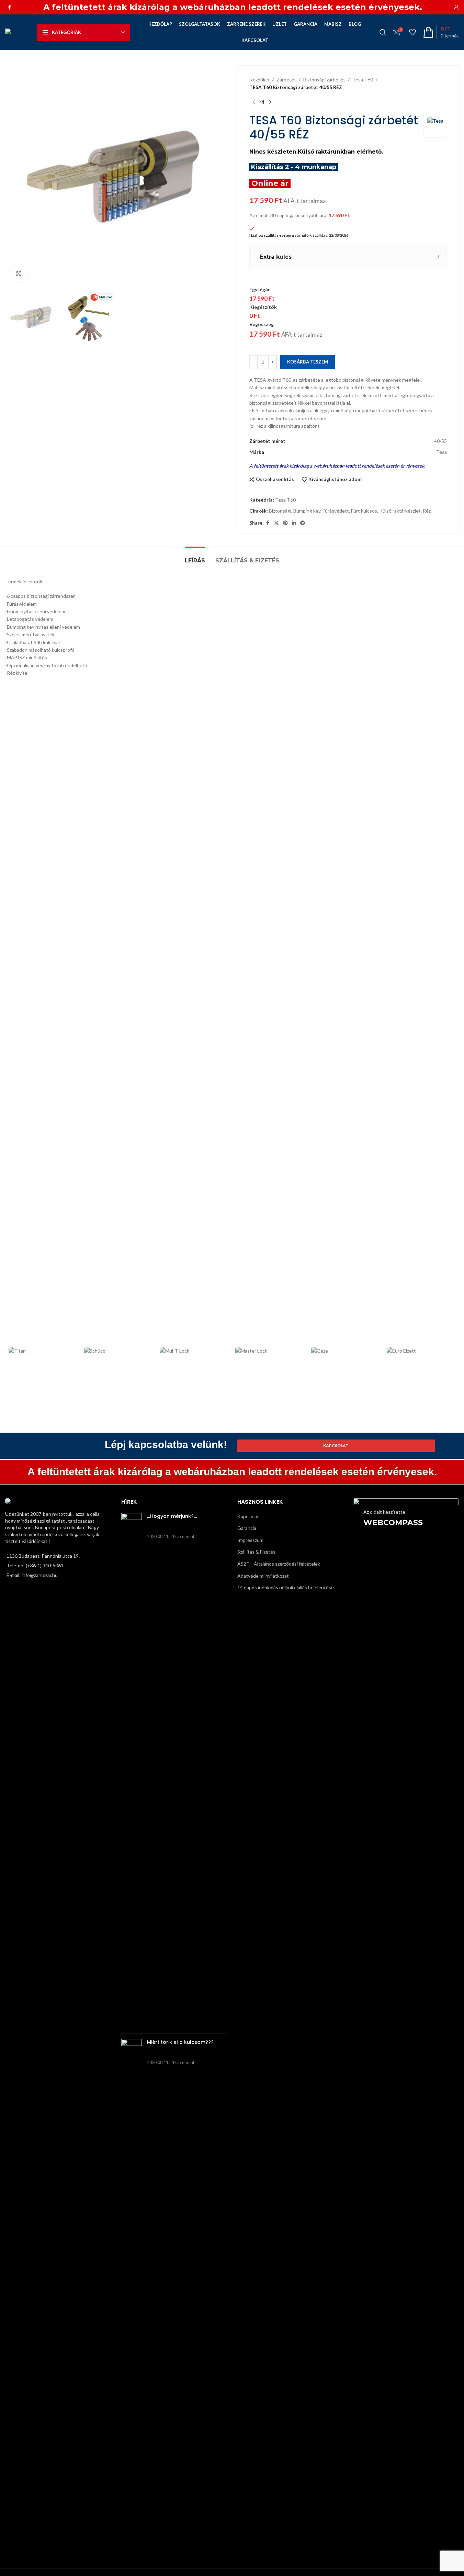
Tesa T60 (363, 80)
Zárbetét (286, 80)
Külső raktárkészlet (400, 511)
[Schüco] (118, 1351)
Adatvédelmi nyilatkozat (263, 1576)
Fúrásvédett (336, 511)
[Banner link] (406, 1551)
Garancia (247, 1528)
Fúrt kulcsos (364, 511)
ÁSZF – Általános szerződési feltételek (279, 1564)
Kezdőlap (259, 80)
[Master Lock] (270, 1351)
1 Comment (183, 1537)
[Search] (383, 32)
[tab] (195, 557)
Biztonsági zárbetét (324, 80)
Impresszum (250, 1540)
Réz (427, 511)
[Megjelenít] (19, 273)
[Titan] (43, 1351)
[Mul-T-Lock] (194, 1351)
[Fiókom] (456, 7)
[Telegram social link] (303, 523)
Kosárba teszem (308, 362)
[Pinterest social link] (285, 523)
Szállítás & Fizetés (256, 1552)
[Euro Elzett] (421, 1351)
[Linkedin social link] (294, 523)
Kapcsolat (248, 1516)
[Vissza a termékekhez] (262, 102)
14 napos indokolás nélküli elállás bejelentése (286, 1587)
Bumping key (307, 511)
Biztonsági (280, 511)
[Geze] (346, 1351)
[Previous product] (253, 102)
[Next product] (270, 102)
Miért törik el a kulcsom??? (180, 2042)
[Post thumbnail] (132, 1771)
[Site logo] (18, 32)
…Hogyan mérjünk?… (172, 1516)
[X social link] (276, 523)
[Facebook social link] (9, 7)
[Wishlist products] (412, 32)
